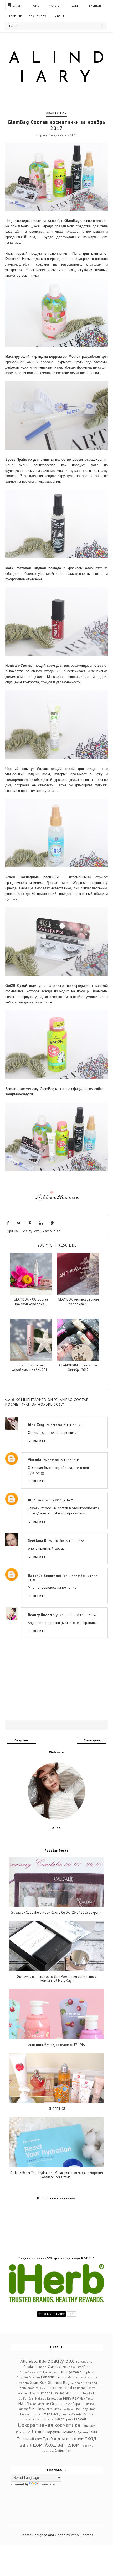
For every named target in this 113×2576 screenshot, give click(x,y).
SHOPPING (88, 2404)
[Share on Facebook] (8, 1223)
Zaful (40, 2419)
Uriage (66, 2414)
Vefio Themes (82, 2535)
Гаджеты (81, 2419)
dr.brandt (49, 2419)
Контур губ (23, 2432)
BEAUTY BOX (38, 16)
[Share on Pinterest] (30, 1223)
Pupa (76, 2404)
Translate (47, 2484)
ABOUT (60, 16)
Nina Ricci (37, 2404)
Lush (54, 2393)
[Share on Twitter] (19, 1223)
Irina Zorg (36, 1425)
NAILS (24, 2403)
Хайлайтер (63, 2451)
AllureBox (29, 2361)
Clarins (53, 2367)
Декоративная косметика (49, 2425)
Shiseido (35, 2409)
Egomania (74, 2372)
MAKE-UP (55, 6)
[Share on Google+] (52, 1223)
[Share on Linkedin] (41, 1223)
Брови (69, 2419)
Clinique (65, 2367)
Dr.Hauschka (48, 2372)
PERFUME (15, 16)
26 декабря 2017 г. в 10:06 (64, 1425)
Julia (32, 1500)
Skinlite (47, 2409)
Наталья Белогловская (48, 1576)
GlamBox (38, 2382)
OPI (47, 2404)
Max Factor (87, 2398)
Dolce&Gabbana (29, 2372)
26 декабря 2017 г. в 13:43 (61, 1460)
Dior (86, 2367)
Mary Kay (71, 2398)
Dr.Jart (62, 2372)
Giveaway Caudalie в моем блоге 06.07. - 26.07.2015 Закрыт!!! (57, 1913)
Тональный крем (29, 2439)
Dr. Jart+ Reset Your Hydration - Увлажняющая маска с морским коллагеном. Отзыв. (57, 2175)
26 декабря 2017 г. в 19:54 (66, 1541)
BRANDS (15, 6)
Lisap (34, 2393)
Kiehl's (43, 2388)
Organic (57, 2403)
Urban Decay (51, 2414)
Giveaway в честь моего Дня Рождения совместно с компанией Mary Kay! (57, 1979)
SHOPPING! (57, 2109)
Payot (68, 2404)
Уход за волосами (67, 2438)
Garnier (73, 2377)
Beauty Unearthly (43, 1615)
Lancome (23, 2393)
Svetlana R (37, 1540)
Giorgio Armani (88, 2377)
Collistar (77, 2367)
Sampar (23, 2409)
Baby (43, 2361)
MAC (62, 2393)
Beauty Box (56, 113)
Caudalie (30, 2367)
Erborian (22, 2377)
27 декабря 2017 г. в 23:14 (78, 1615)
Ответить (37, 1441)
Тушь (47, 2439)
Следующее (21, 1740)
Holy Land (90, 2383)
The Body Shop (85, 2409)
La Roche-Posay (84, 2388)
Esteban (34, 2377)
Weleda (76, 2414)
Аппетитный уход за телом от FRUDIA (56, 2045)
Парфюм (53, 2432)
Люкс (38, 2432)
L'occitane (55, 2388)
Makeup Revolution (49, 2398)
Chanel (42, 2367)
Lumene (44, 2393)
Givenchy (23, 2383)
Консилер (89, 2426)
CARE (75, 6)
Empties (88, 2372)
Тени (93, 2432)
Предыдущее (92, 1740)
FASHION (95, 6)
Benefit (81, 2361)
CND (89, 2361)
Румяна (82, 2432)
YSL (85, 2414)
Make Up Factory (77, 2393)
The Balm (68, 2409)
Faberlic (48, 2377)
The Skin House (30, 2414)
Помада (69, 2432)
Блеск (60, 2419)
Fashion (61, 2377)
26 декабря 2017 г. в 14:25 (56, 1500)
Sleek (57, 2409)
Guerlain (77, 2383)
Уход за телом (62, 2445)
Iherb (22, 2388)
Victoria (35, 1460)
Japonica (33, 2388)
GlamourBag (51, 1231)
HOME (35, 6)
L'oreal (68, 2388)
